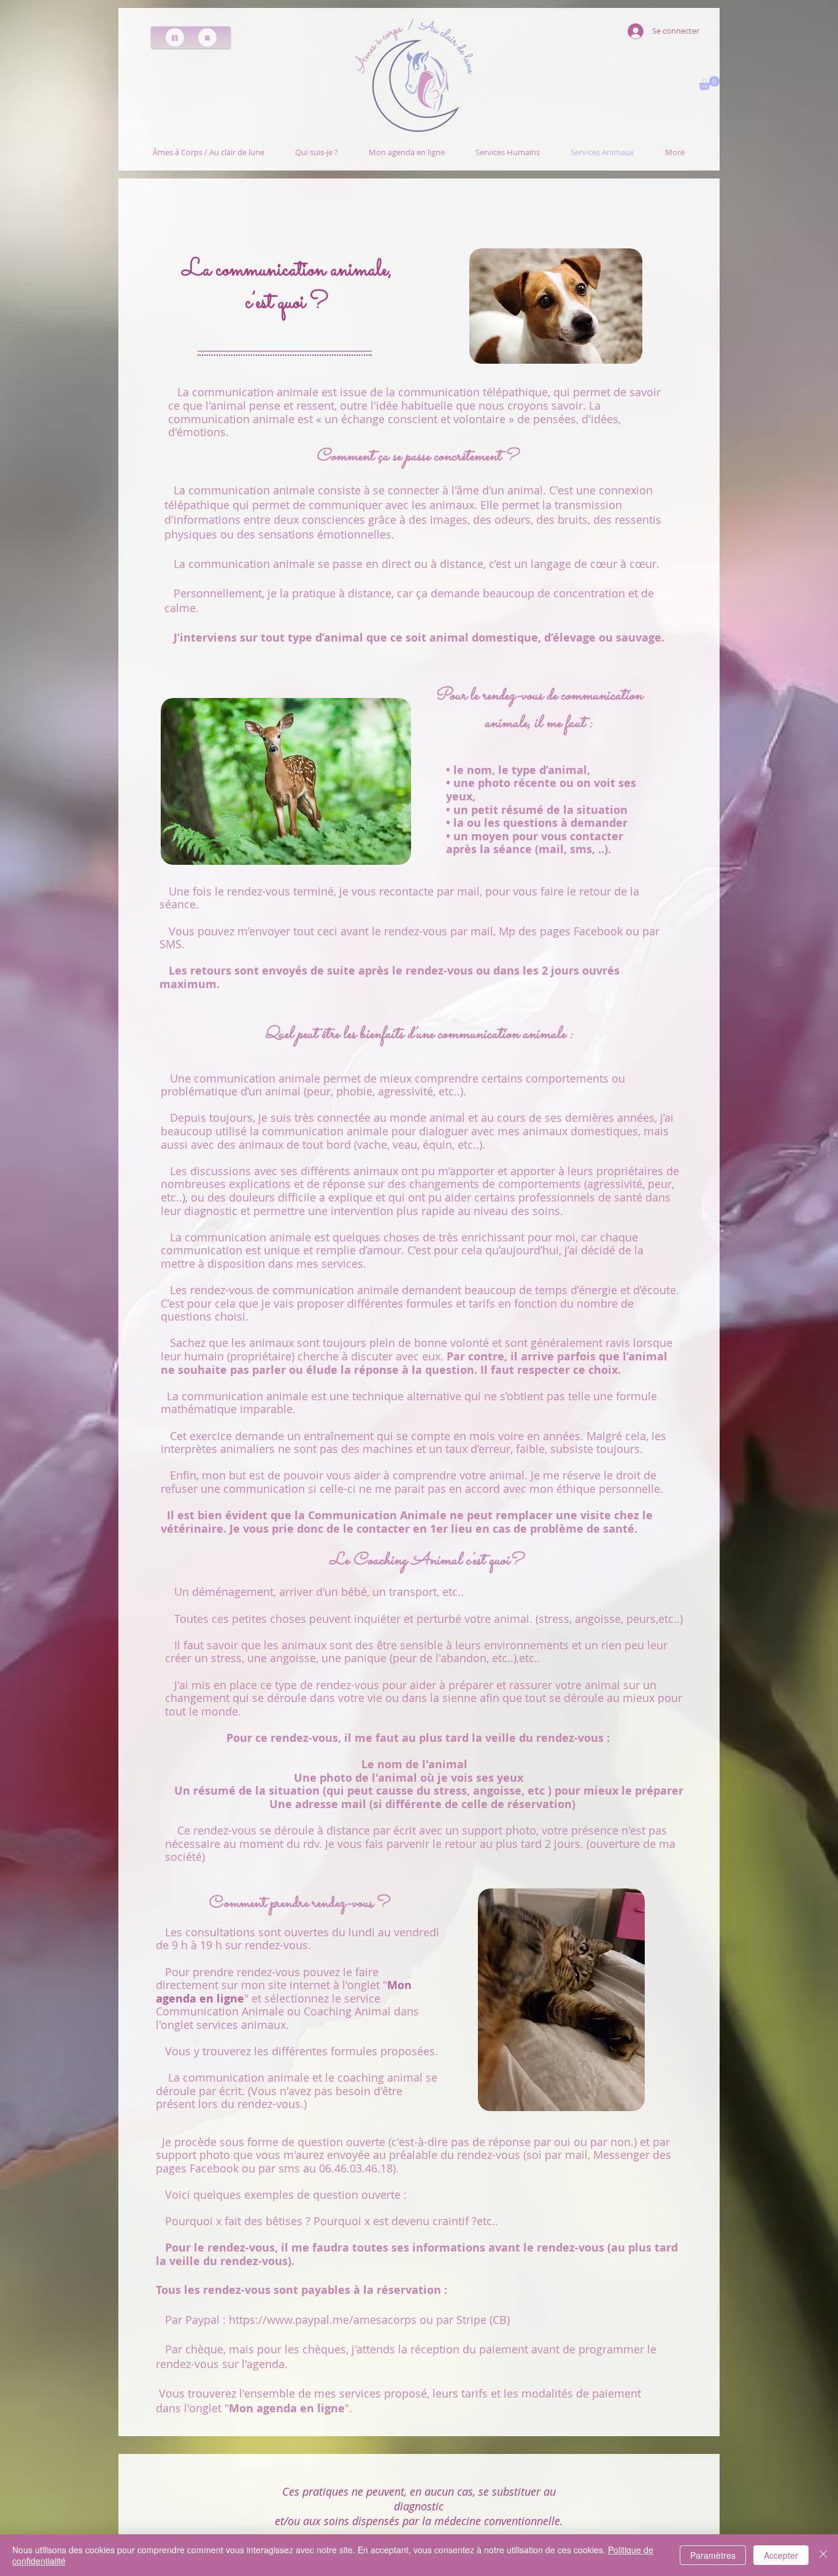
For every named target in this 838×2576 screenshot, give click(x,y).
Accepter (781, 2555)
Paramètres (713, 2555)
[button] (709, 83)
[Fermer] (823, 2555)
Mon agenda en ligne (287, 2408)
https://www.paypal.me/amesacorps (323, 2320)
